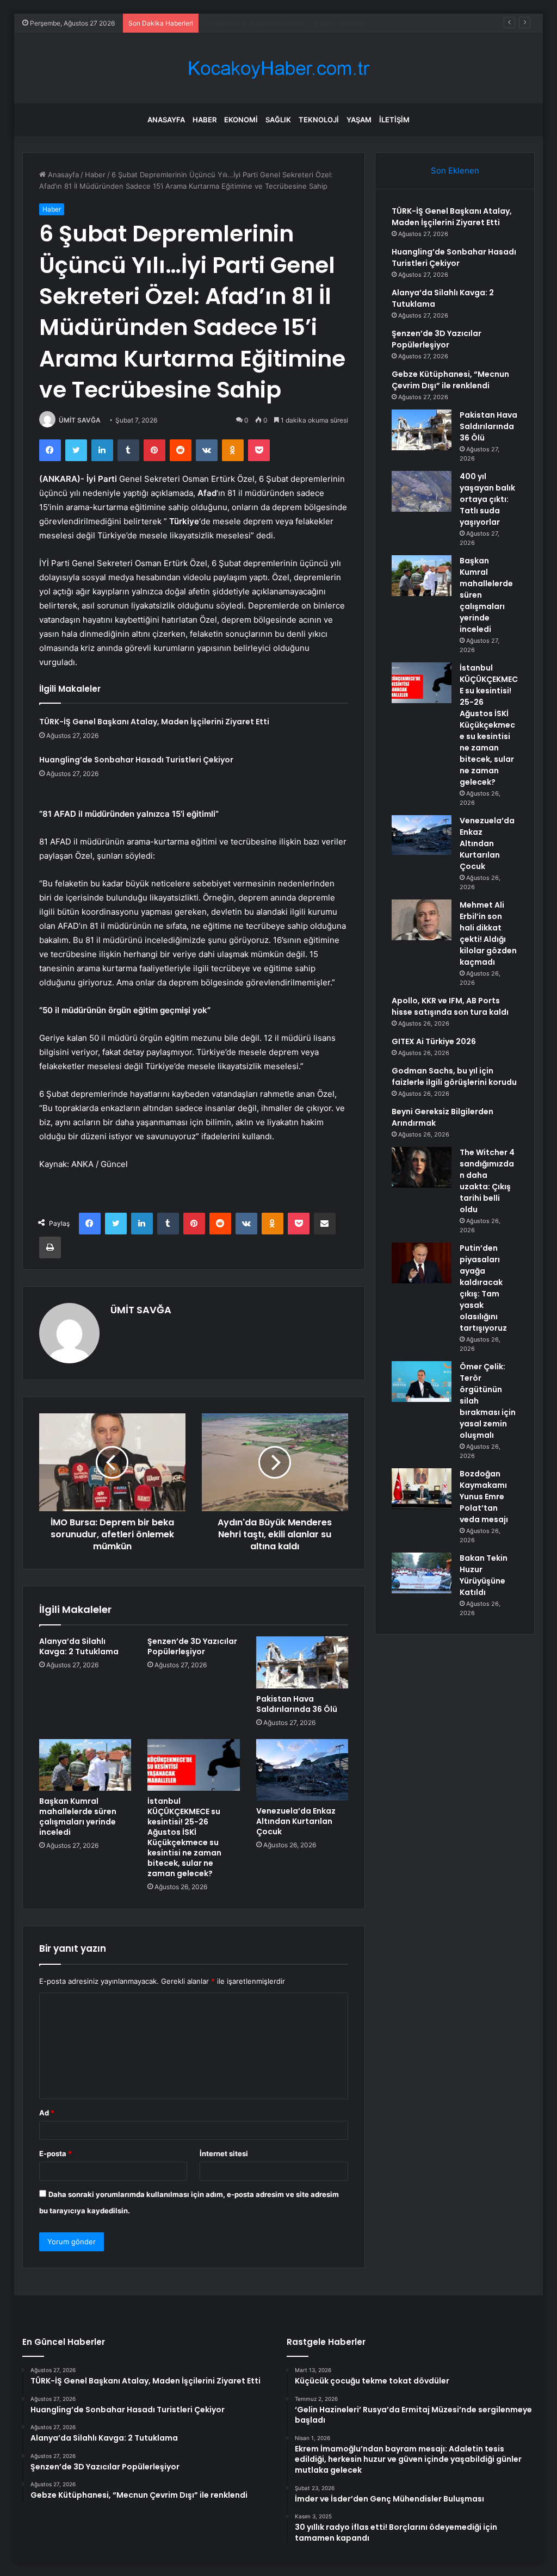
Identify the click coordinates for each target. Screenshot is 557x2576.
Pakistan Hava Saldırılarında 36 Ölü (297, 1704)
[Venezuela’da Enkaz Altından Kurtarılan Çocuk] (302, 1770)
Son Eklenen (455, 170)
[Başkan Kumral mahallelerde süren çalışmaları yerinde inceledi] (85, 1765)
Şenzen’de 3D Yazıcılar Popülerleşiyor (192, 1646)
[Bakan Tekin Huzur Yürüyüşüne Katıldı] (422, 1573)
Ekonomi (241, 120)
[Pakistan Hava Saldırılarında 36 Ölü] (302, 1662)
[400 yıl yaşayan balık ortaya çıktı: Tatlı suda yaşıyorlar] (422, 491)
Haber (205, 120)
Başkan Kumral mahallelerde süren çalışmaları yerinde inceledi (78, 1817)
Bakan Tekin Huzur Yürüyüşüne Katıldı (484, 1575)
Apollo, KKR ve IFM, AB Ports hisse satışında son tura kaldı (450, 1006)
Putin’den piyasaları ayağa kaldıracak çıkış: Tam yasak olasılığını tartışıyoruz (483, 1288)
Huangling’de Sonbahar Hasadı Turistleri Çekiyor (136, 760)
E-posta (55, 2153)
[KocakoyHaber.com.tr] (278, 68)
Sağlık (278, 120)
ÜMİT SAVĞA (80, 420)
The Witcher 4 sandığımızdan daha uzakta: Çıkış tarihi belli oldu (487, 1181)
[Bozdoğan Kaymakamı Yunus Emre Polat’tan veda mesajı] (422, 1489)
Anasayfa (166, 120)
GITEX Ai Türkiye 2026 (434, 1041)
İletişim (394, 120)
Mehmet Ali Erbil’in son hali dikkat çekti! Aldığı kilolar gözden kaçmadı (488, 933)
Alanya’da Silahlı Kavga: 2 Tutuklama (264, 23)
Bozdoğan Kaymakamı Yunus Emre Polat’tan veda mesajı (484, 1497)
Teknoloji (319, 120)
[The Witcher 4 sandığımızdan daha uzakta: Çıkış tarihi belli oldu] (422, 1167)
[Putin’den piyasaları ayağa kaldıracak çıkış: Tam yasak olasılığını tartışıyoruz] (422, 1263)
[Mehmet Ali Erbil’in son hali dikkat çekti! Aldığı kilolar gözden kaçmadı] (422, 920)
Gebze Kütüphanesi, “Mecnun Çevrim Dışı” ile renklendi (450, 380)
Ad (47, 2113)
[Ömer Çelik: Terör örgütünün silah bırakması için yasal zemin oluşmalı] (422, 1382)
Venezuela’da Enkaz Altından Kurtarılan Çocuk (296, 1821)
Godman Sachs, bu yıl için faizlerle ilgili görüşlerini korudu (454, 1076)
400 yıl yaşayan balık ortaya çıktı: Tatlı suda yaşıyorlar (487, 499)
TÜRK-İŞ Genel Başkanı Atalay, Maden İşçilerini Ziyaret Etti (154, 722)
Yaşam (359, 120)
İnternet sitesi (224, 2153)
